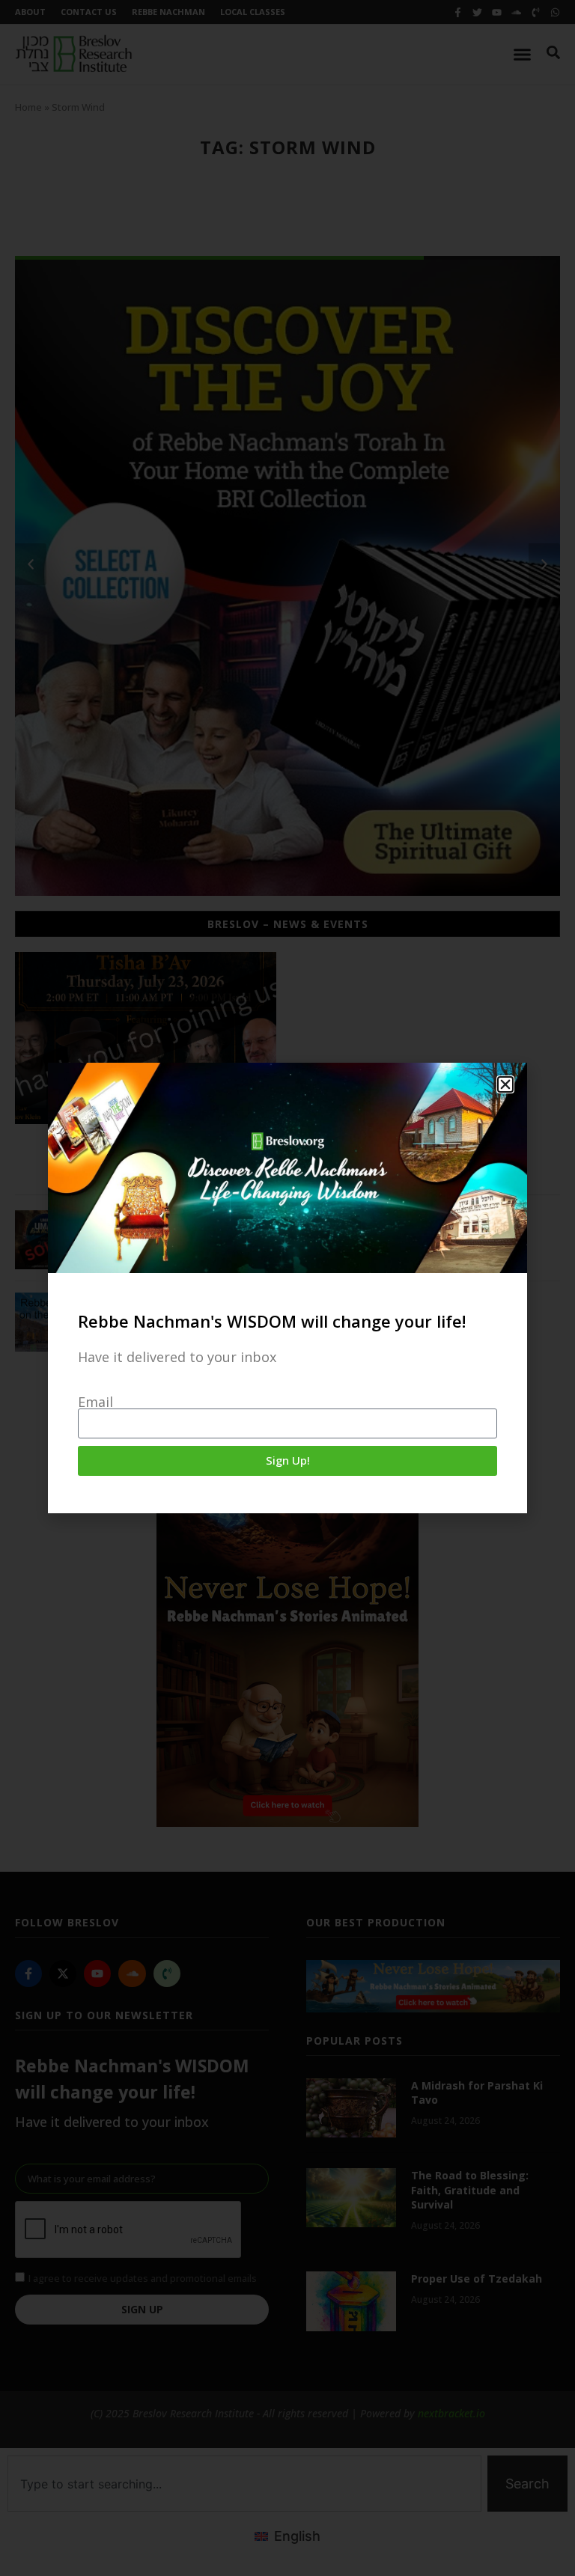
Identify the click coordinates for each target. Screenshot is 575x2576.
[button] (505, 1084)
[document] (287, 1288)
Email (95, 1402)
